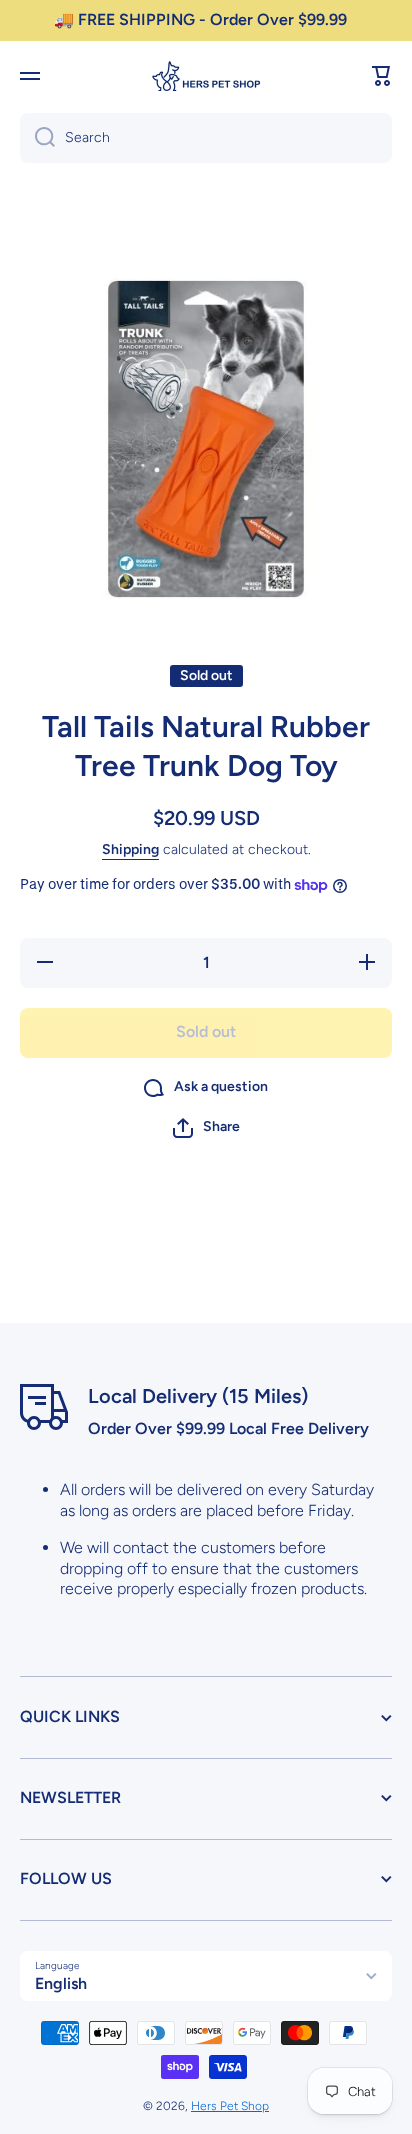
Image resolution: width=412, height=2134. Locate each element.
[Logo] (206, 76)
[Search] (37, 138)
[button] (382, 76)
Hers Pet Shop (230, 2106)
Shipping (130, 849)
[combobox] (206, 138)
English (61, 1983)
